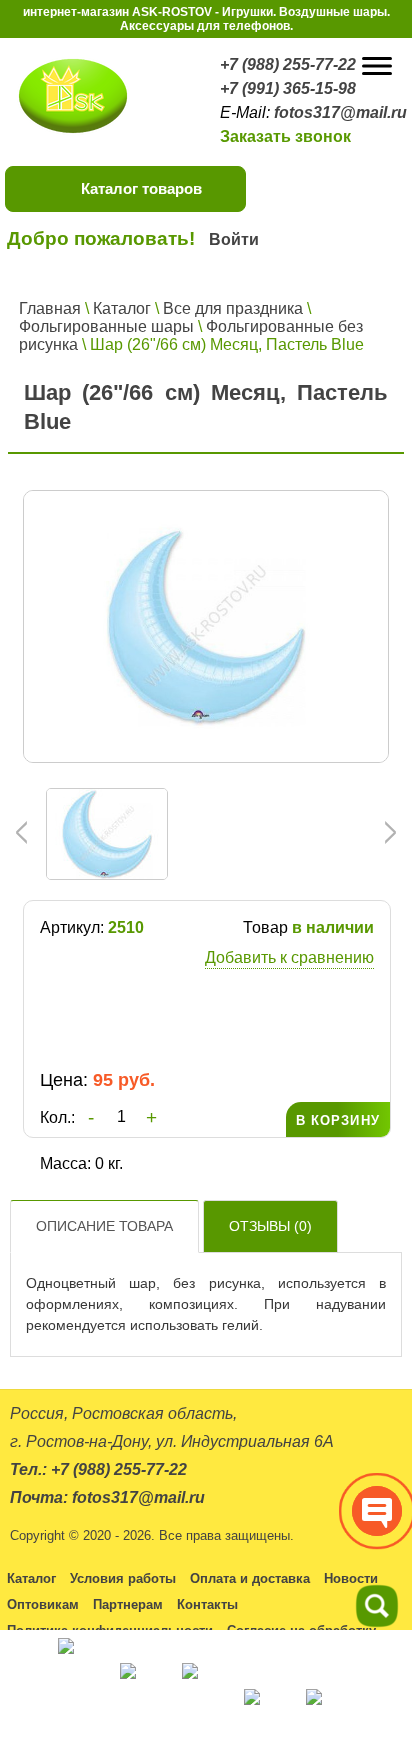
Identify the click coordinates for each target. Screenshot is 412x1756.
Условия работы (123, 1578)
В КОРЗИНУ (338, 1120)
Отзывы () (270, 1226)
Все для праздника (233, 308)
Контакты (207, 1604)
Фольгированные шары (106, 326)
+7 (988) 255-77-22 (288, 64)
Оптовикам (43, 1604)
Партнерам (128, 1604)
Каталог (122, 308)
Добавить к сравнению (289, 957)
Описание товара (104, 1226)
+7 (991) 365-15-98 (288, 88)
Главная (50, 308)
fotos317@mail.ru (340, 112)
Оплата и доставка (250, 1578)
